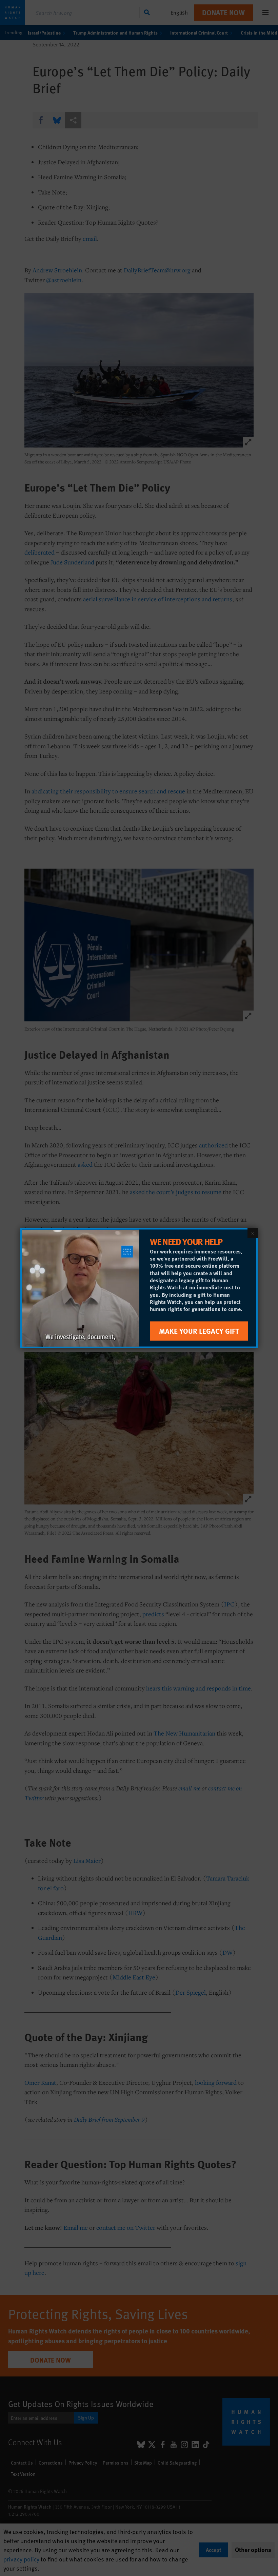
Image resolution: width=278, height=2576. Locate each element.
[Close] (253, 1233)
